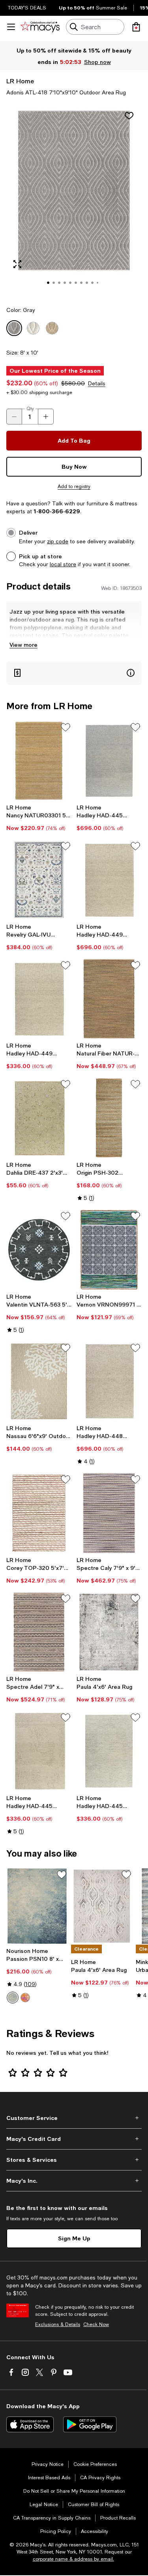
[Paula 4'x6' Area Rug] (109, 1632)
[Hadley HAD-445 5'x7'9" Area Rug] (39, 1751)
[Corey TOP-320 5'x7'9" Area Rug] (39, 1513)
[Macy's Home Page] (40, 27)
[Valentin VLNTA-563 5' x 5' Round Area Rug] (39, 1250)
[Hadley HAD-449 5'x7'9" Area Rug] (39, 999)
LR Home (20, 81)
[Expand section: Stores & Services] (74, 2160)
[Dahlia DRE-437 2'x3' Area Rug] (39, 1118)
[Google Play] (90, 2424)
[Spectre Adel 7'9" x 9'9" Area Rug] (39, 1632)
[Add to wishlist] (129, 116)
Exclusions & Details (58, 2324)
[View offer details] (74, 673)
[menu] (11, 27)
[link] (39, 818)
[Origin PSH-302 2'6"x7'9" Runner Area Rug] (109, 1118)
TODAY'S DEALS (27, 8)
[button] (74, 201)
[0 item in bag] (136, 27)
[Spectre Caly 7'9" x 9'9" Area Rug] (109, 1513)
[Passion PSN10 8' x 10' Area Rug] (37, 1906)
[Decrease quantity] (14, 417)
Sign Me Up (74, 2238)
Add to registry (74, 486)
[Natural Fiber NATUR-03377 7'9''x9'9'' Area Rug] (109, 999)
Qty (30, 409)
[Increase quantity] (46, 417)
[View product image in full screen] (17, 264)
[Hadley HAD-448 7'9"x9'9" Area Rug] (109, 1382)
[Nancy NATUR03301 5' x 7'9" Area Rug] (39, 761)
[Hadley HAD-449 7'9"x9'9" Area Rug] (109, 880)
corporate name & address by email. (73, 2559)
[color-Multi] (25, 1998)
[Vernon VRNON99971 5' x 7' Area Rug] (109, 1250)
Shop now (97, 62)
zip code (58, 541)
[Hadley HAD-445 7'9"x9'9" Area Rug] (109, 761)
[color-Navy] (13, 1998)
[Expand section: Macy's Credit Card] (74, 2139)
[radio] (13, 1998)
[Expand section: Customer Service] (74, 2118)
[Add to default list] (66, 727)
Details (97, 383)
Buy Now (74, 467)
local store (63, 564)
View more (23, 645)
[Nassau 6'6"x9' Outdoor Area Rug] (39, 1382)
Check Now (96, 2324)
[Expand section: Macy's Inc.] (74, 2181)
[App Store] (30, 2424)
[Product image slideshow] (74, 201)
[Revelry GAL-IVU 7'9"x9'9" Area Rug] (39, 880)
